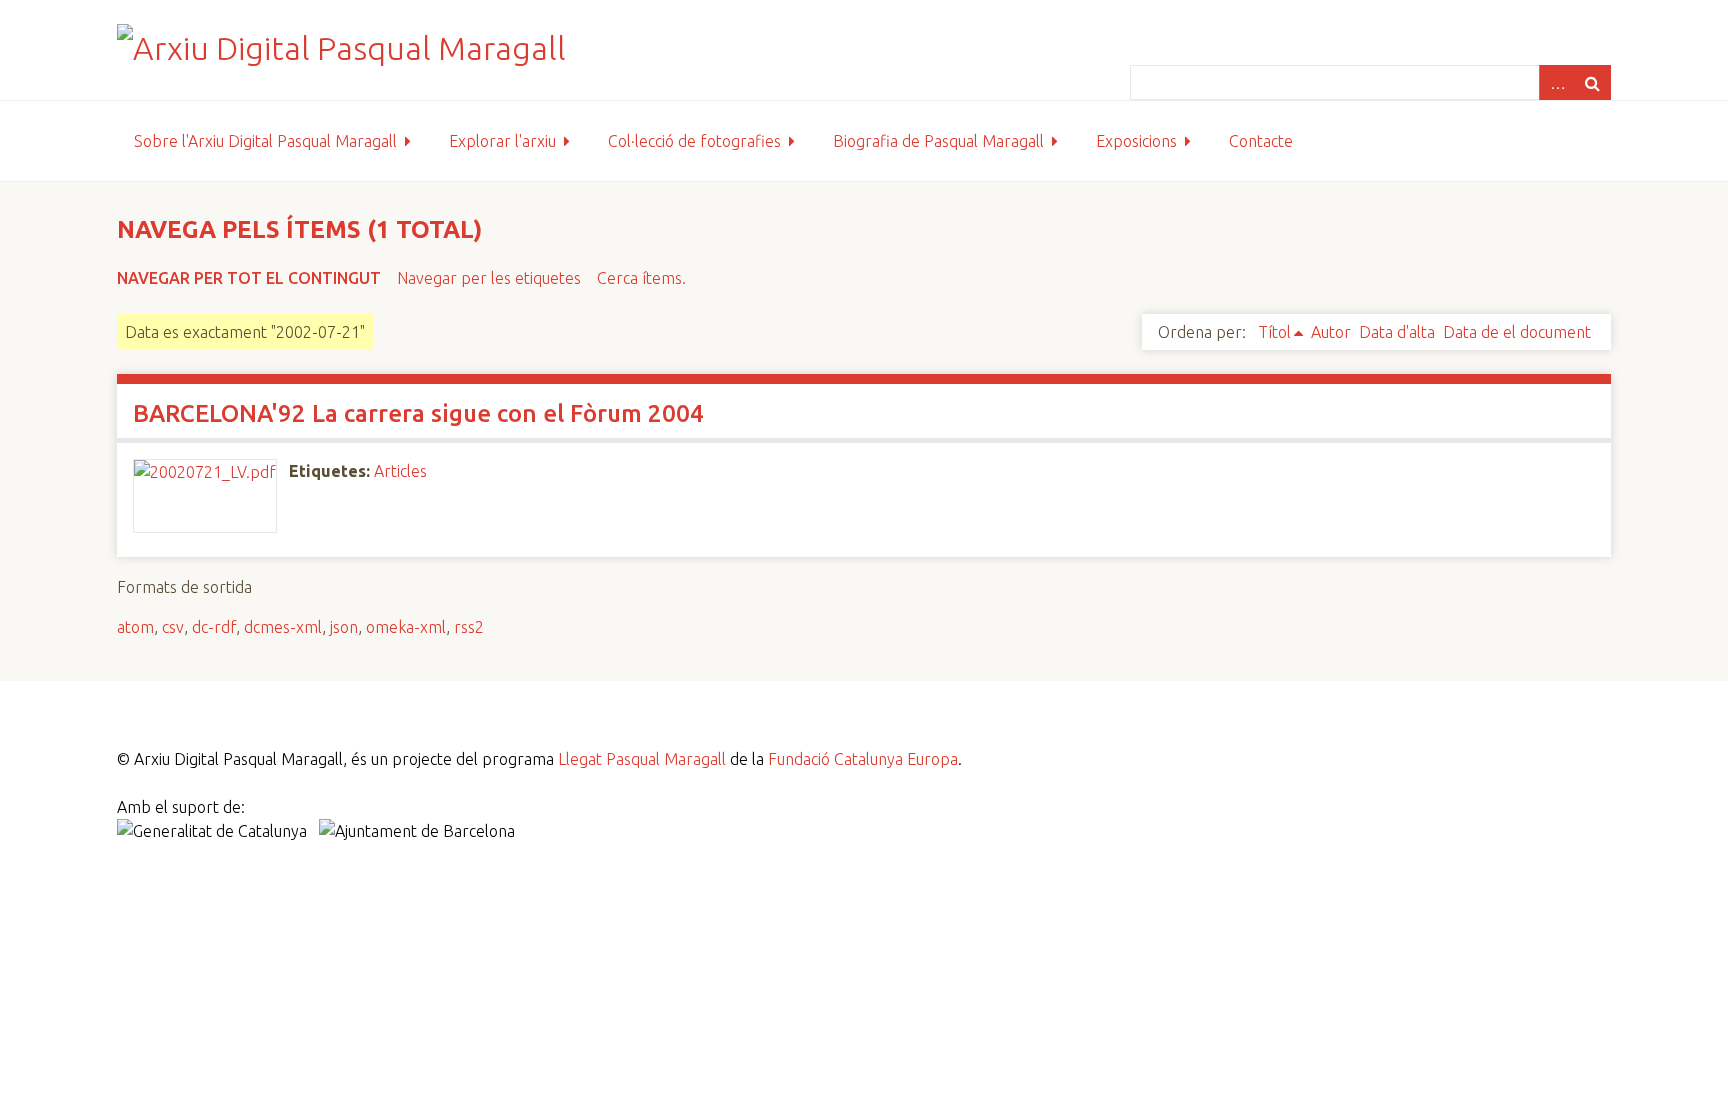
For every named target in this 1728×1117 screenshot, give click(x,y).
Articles (400, 471)
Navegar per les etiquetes (489, 278)
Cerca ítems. (641, 278)
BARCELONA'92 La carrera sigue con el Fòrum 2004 (418, 413)
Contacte (1261, 141)
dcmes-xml (283, 627)
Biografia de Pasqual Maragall (938, 141)
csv (173, 627)
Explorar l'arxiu (502, 141)
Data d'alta (1397, 332)
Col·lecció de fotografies (694, 141)
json (344, 627)
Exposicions (1136, 141)
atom (135, 627)
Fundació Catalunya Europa (863, 759)
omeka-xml (406, 627)
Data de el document (1517, 332)
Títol (1274, 332)
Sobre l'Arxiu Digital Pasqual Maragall (265, 141)
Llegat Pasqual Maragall (642, 759)
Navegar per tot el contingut (249, 278)
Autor (1331, 332)
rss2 (469, 627)
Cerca (1593, 82)
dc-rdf (214, 627)
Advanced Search (1557, 82)
